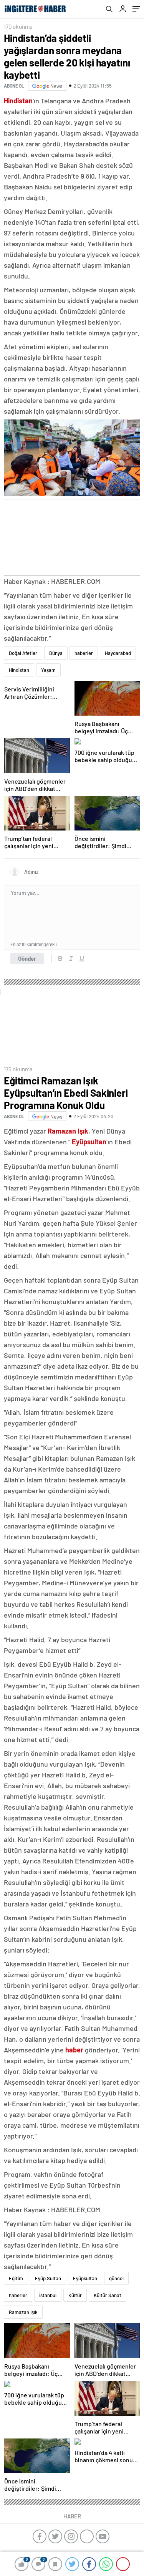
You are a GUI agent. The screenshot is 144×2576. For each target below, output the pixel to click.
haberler (84, 653)
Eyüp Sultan (48, 2278)
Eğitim (16, 2278)
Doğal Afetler (23, 653)
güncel (116, 2278)
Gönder (27, 958)
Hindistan (19, 670)
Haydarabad (118, 653)
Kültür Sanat (108, 2295)
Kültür (75, 2295)
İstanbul (48, 2295)
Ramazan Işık (23, 2312)
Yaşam (48, 670)
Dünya (56, 653)
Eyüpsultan (85, 2278)
